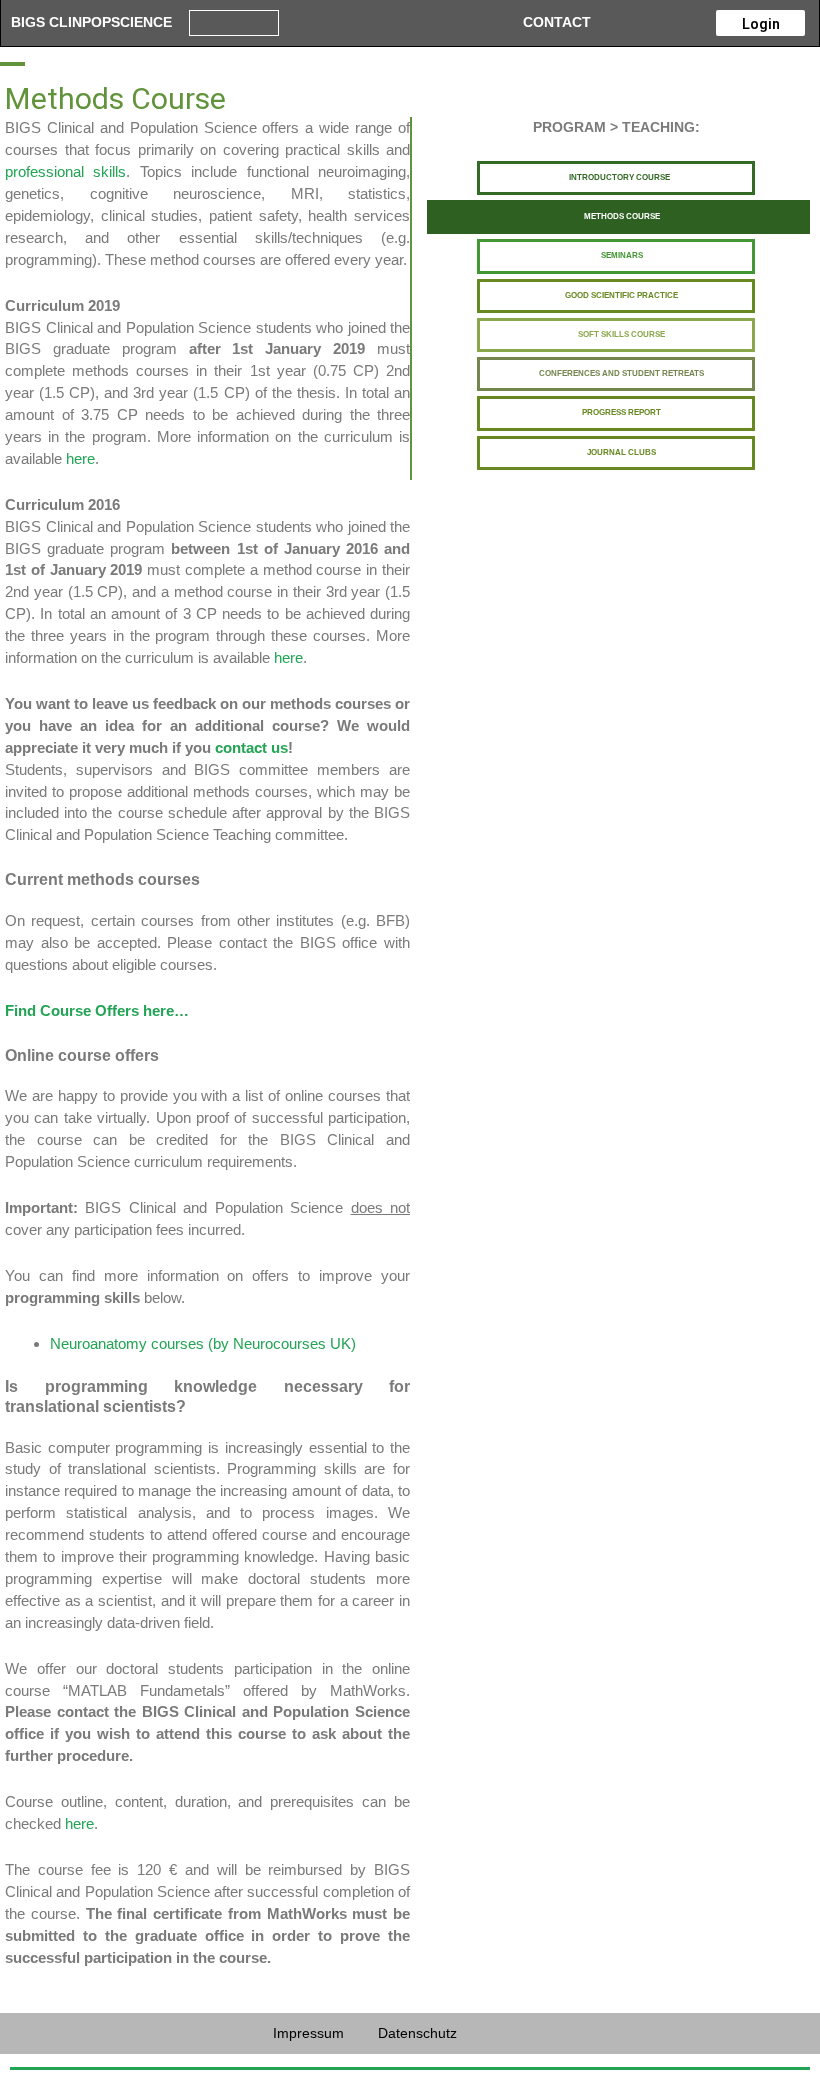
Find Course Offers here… (97, 1010)
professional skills (65, 171)
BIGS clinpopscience (91, 22)
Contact (557, 22)
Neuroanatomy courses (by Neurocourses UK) (203, 1343)
